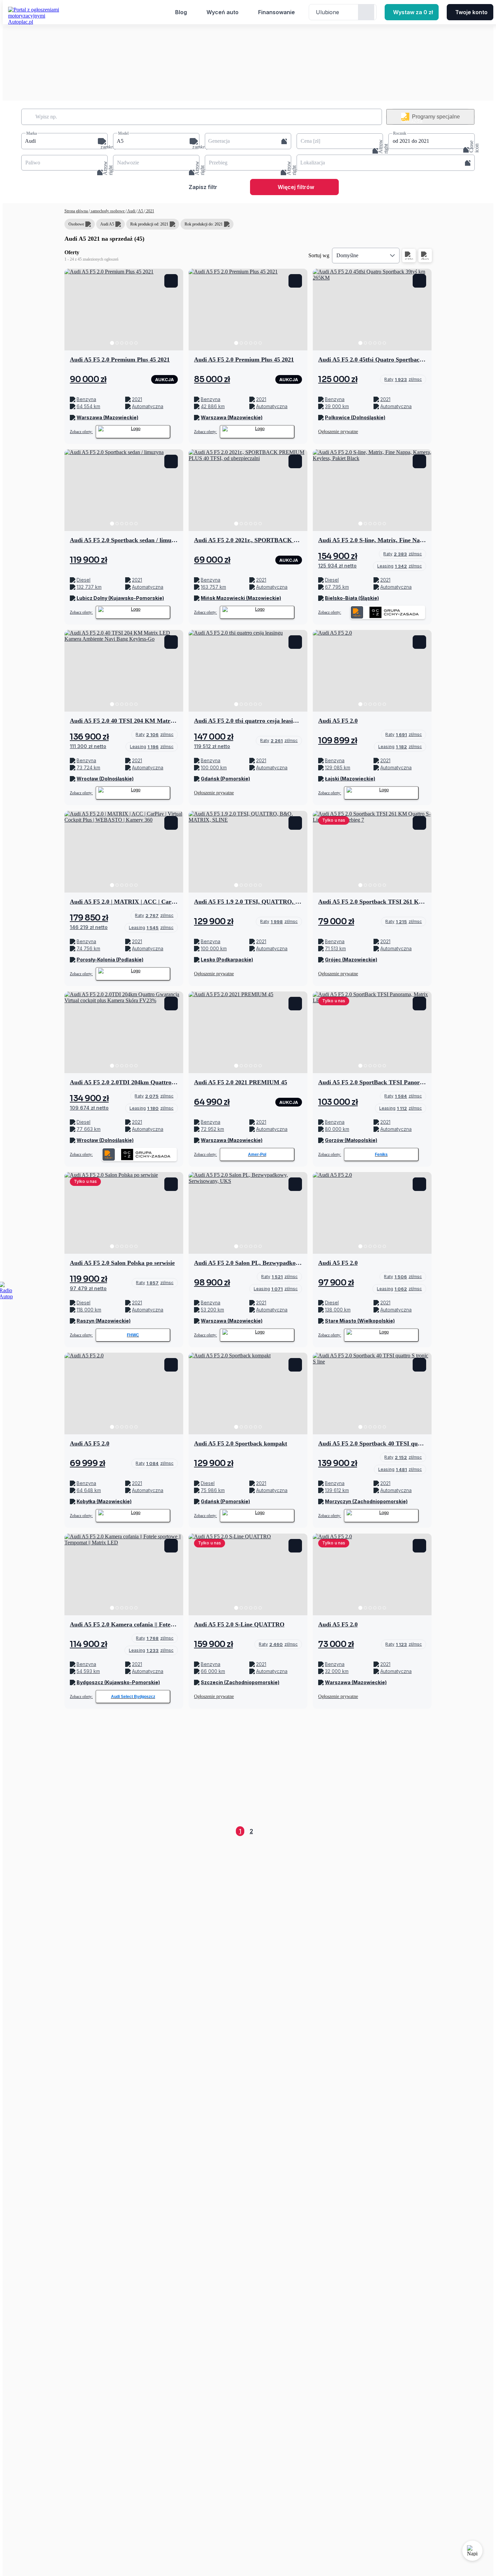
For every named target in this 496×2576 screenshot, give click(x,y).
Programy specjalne (436, 117)
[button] (64, 141)
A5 (141, 211)
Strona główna (77, 211)
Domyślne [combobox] (347, 255)
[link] (403, 379)
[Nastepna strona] (426, 1831)
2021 (150, 211)
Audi (131, 211)
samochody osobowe (108, 211)
